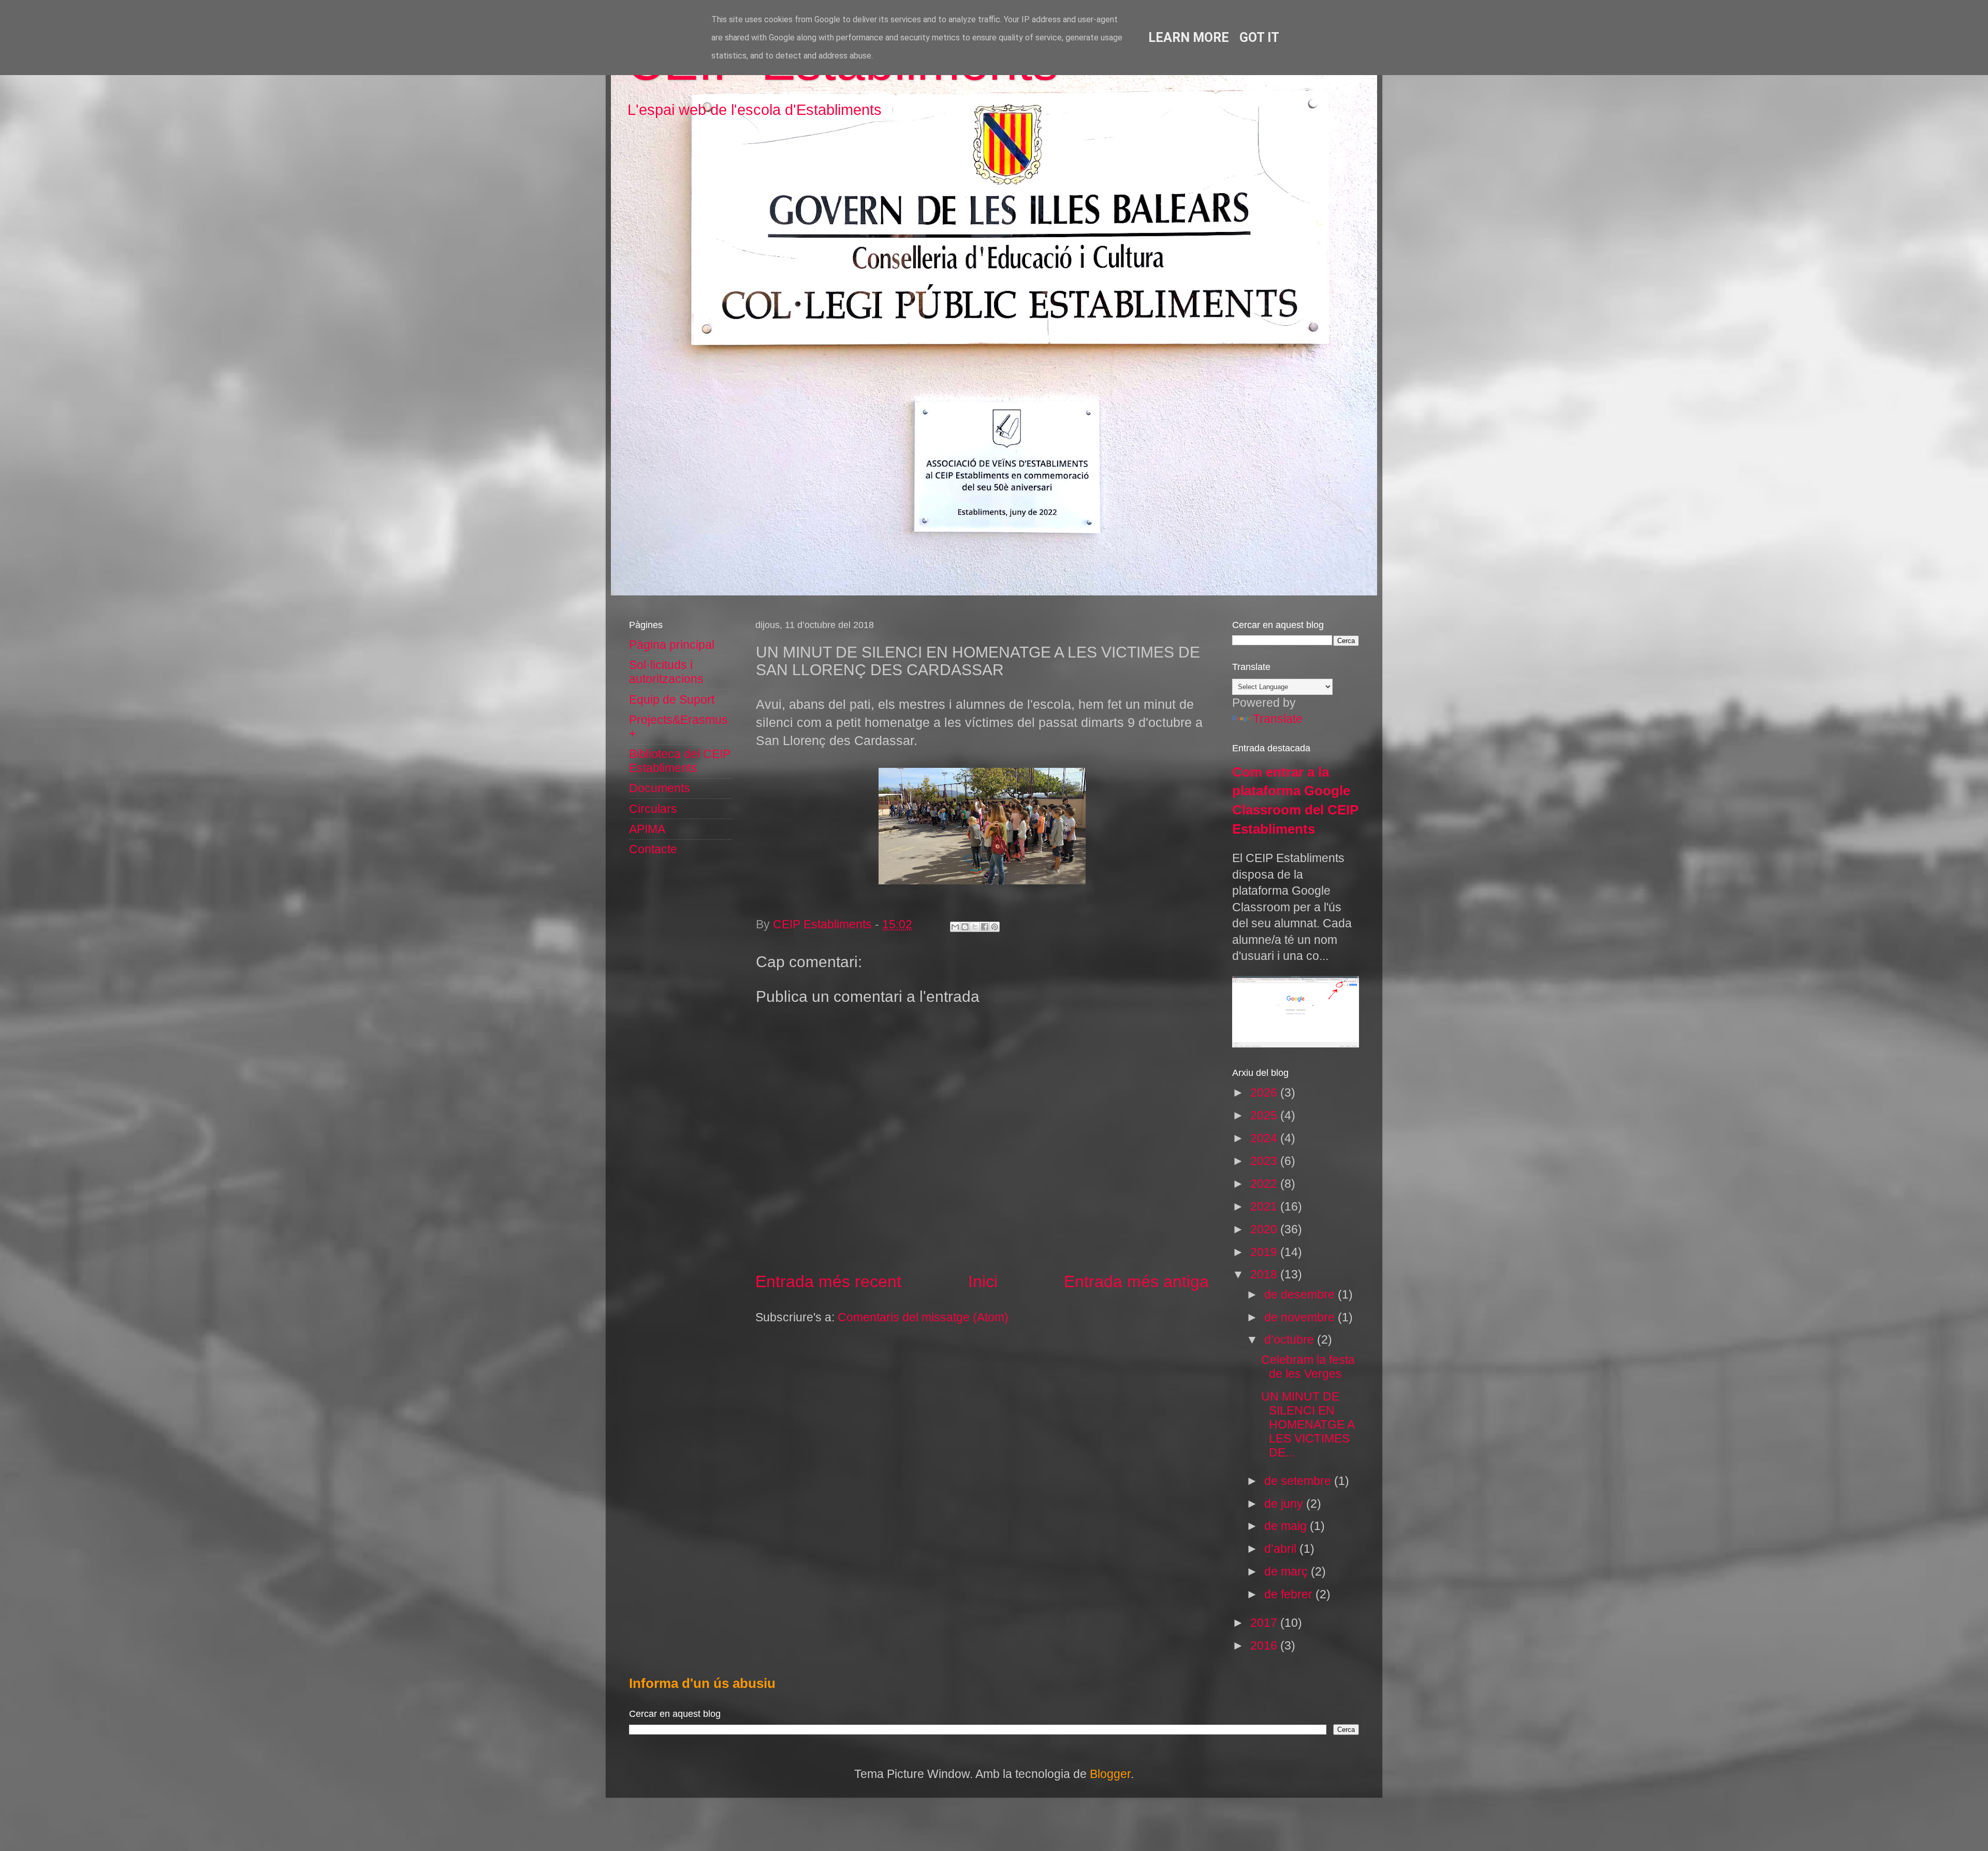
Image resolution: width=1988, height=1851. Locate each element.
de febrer (1290, 1594)
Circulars (653, 809)
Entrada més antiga (1136, 1281)
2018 (1265, 1274)
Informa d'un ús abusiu (702, 1683)
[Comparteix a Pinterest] (995, 927)
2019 (1265, 1252)
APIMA (647, 829)
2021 (1265, 1207)
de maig (1287, 1526)
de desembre (1301, 1295)
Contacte (653, 849)
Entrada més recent (828, 1281)
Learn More (1189, 38)
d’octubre (1291, 1340)
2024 (1265, 1138)
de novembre (1301, 1317)
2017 (1265, 1623)
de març (1288, 1572)
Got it (1259, 38)
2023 (1265, 1161)
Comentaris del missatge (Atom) (923, 1317)
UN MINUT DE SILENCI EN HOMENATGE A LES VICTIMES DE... (1308, 1425)
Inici (983, 1281)
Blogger (1110, 1774)
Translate (1278, 719)
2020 (1265, 1229)
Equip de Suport (672, 700)
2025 (1265, 1116)
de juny (1285, 1504)
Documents (660, 788)
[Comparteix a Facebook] (985, 927)
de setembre (1299, 1481)
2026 (1265, 1093)
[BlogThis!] (965, 927)
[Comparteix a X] (975, 927)
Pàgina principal (672, 645)
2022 (1265, 1184)
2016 (1265, 1646)
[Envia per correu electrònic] (955, 927)
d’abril (1282, 1549)
